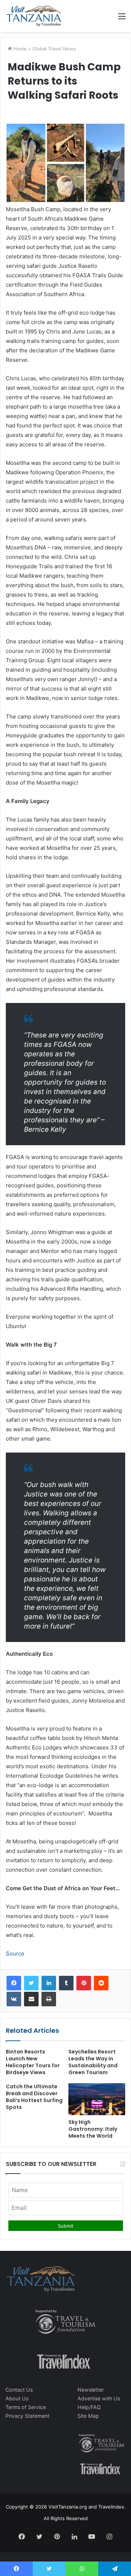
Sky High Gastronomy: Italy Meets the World (93, 2129)
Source (15, 1953)
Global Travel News (54, 49)
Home (19, 49)
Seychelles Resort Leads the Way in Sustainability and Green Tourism (93, 2062)
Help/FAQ (89, 2407)
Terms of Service (26, 2407)
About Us (17, 2398)
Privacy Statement (27, 2416)
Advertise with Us (99, 2398)
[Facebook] (14, 1983)
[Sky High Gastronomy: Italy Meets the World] (97, 2099)
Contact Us (19, 2390)
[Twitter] (31, 1983)
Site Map (88, 2416)
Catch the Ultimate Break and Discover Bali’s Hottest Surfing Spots (34, 2097)
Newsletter (91, 2390)
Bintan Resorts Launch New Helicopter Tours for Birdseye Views (33, 2062)
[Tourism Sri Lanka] (34, 16)
